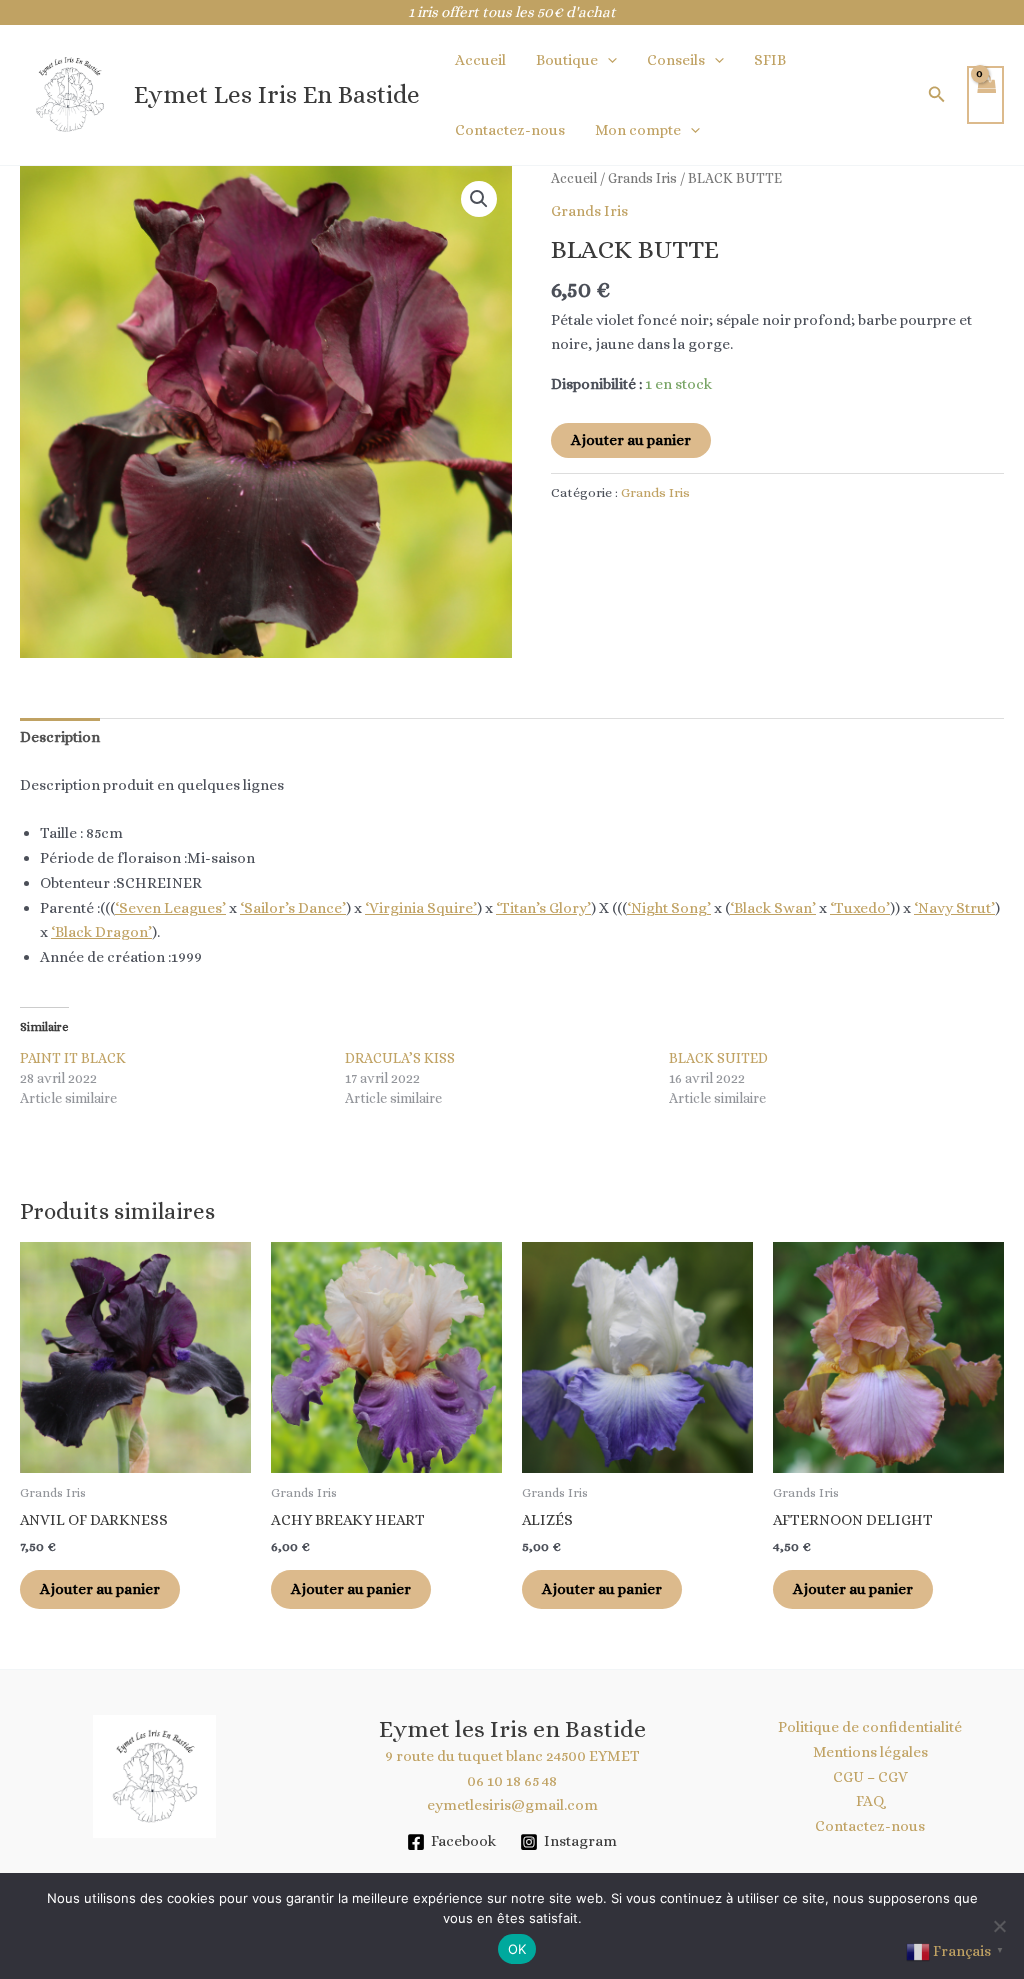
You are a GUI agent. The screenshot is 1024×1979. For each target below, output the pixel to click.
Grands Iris (642, 178)
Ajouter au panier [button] (100, 1589)
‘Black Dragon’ (101, 932)
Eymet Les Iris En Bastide (277, 94)
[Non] (999, 1926)
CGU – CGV (870, 1777)
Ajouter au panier (631, 440)
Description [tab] (60, 737)
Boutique (567, 60)
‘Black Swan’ (773, 908)
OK (517, 1949)
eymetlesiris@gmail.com (512, 1805)
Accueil (480, 60)
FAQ (870, 1801)
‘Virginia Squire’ (421, 908)
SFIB (770, 60)
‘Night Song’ (669, 908)
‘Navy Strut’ (954, 908)
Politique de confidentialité (870, 1727)
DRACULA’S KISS (400, 1058)
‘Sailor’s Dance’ (293, 908)
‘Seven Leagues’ (170, 908)
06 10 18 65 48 (512, 1781)
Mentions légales (870, 1752)
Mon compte (638, 130)
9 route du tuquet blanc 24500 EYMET (512, 1756)
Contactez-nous (510, 130)
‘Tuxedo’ (860, 908)
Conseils (676, 60)
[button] (607, 60)
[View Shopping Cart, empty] (986, 95)
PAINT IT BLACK (73, 1058)
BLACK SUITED (718, 1058)
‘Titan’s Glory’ (543, 908)
